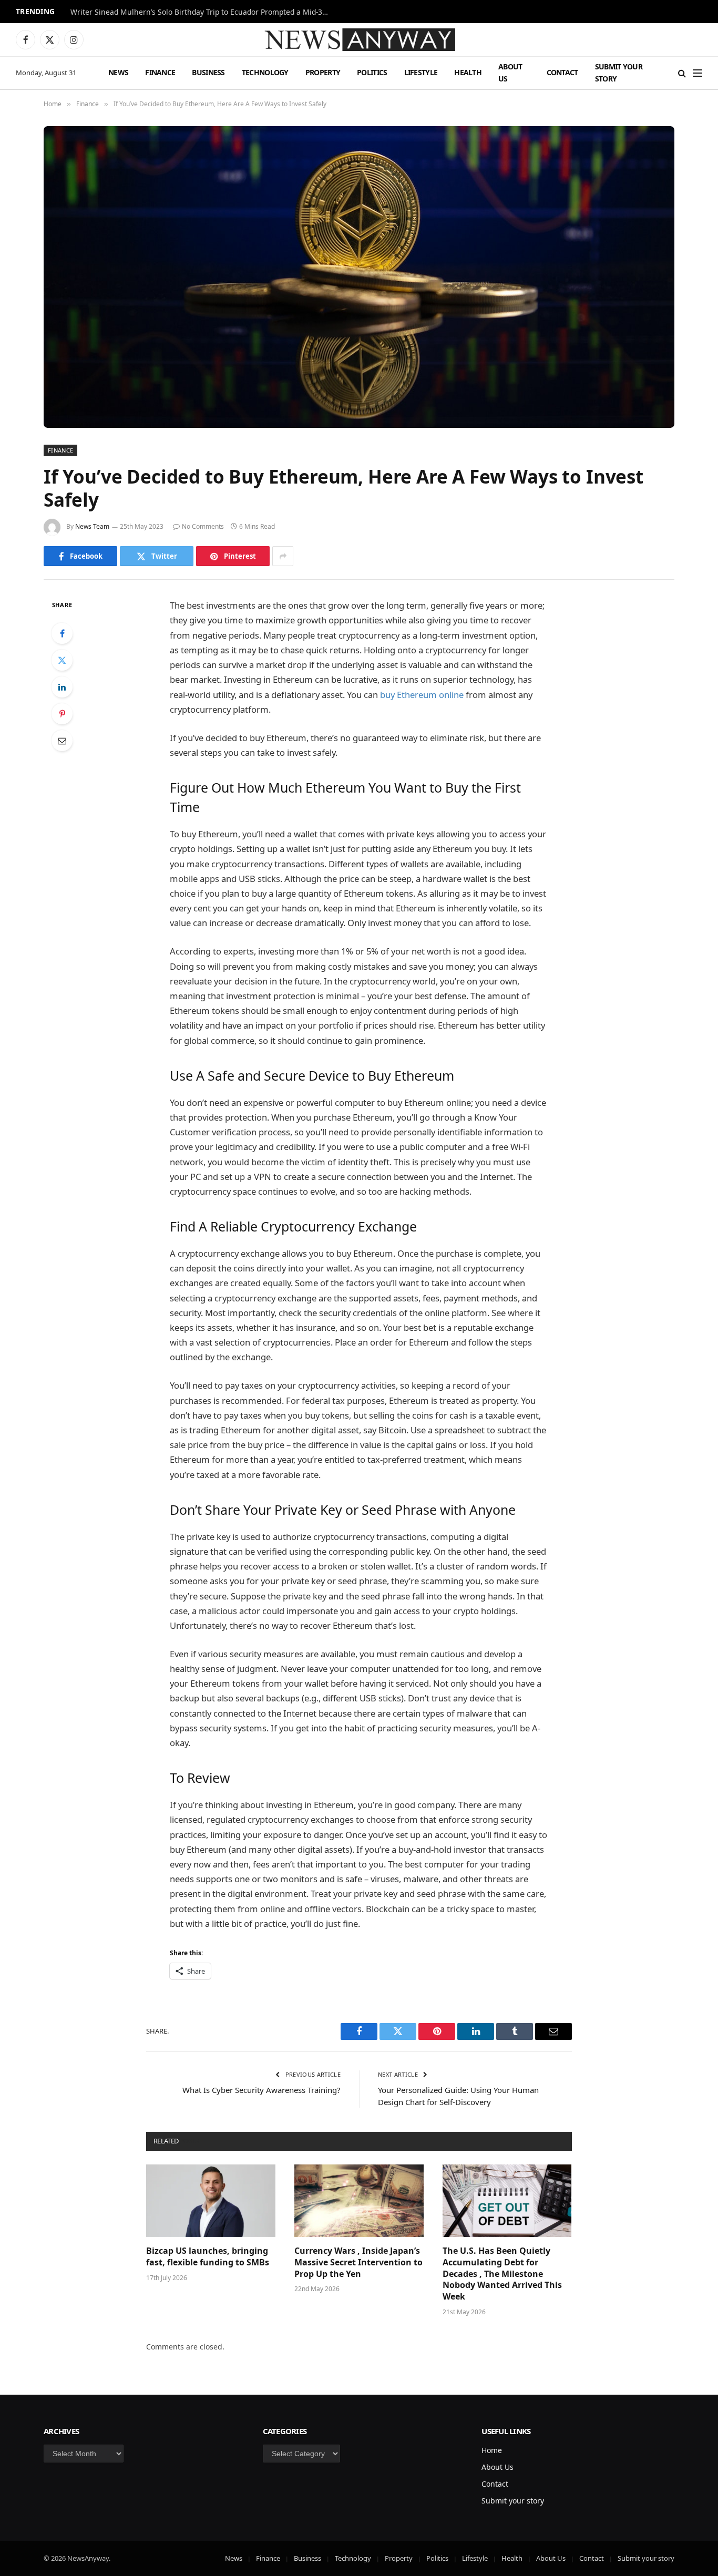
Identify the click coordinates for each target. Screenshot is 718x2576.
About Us (510, 72)
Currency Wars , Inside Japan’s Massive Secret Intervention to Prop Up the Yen (358, 2262)
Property (323, 72)
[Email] (62, 741)
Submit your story (619, 72)
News (118, 72)
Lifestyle (421, 72)
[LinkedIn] (62, 687)
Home (492, 2450)
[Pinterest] (62, 714)
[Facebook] (62, 633)
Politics (372, 72)
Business (208, 72)
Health (468, 72)
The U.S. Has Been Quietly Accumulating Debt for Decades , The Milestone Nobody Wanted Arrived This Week (502, 2274)
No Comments (203, 526)
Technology (265, 72)
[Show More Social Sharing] (283, 556)
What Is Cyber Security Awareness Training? (261, 2090)
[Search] (682, 73)
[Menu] (698, 73)
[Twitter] (62, 660)
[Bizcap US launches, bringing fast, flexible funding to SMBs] (211, 2201)
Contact (562, 72)
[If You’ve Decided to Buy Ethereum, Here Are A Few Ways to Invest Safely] (359, 277)
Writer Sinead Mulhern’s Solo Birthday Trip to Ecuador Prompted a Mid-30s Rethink (202, 12)
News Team (92, 526)
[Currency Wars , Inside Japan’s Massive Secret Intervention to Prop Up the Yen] (359, 2201)
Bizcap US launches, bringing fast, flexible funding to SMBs (209, 2257)
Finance (160, 72)
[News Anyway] (359, 40)
